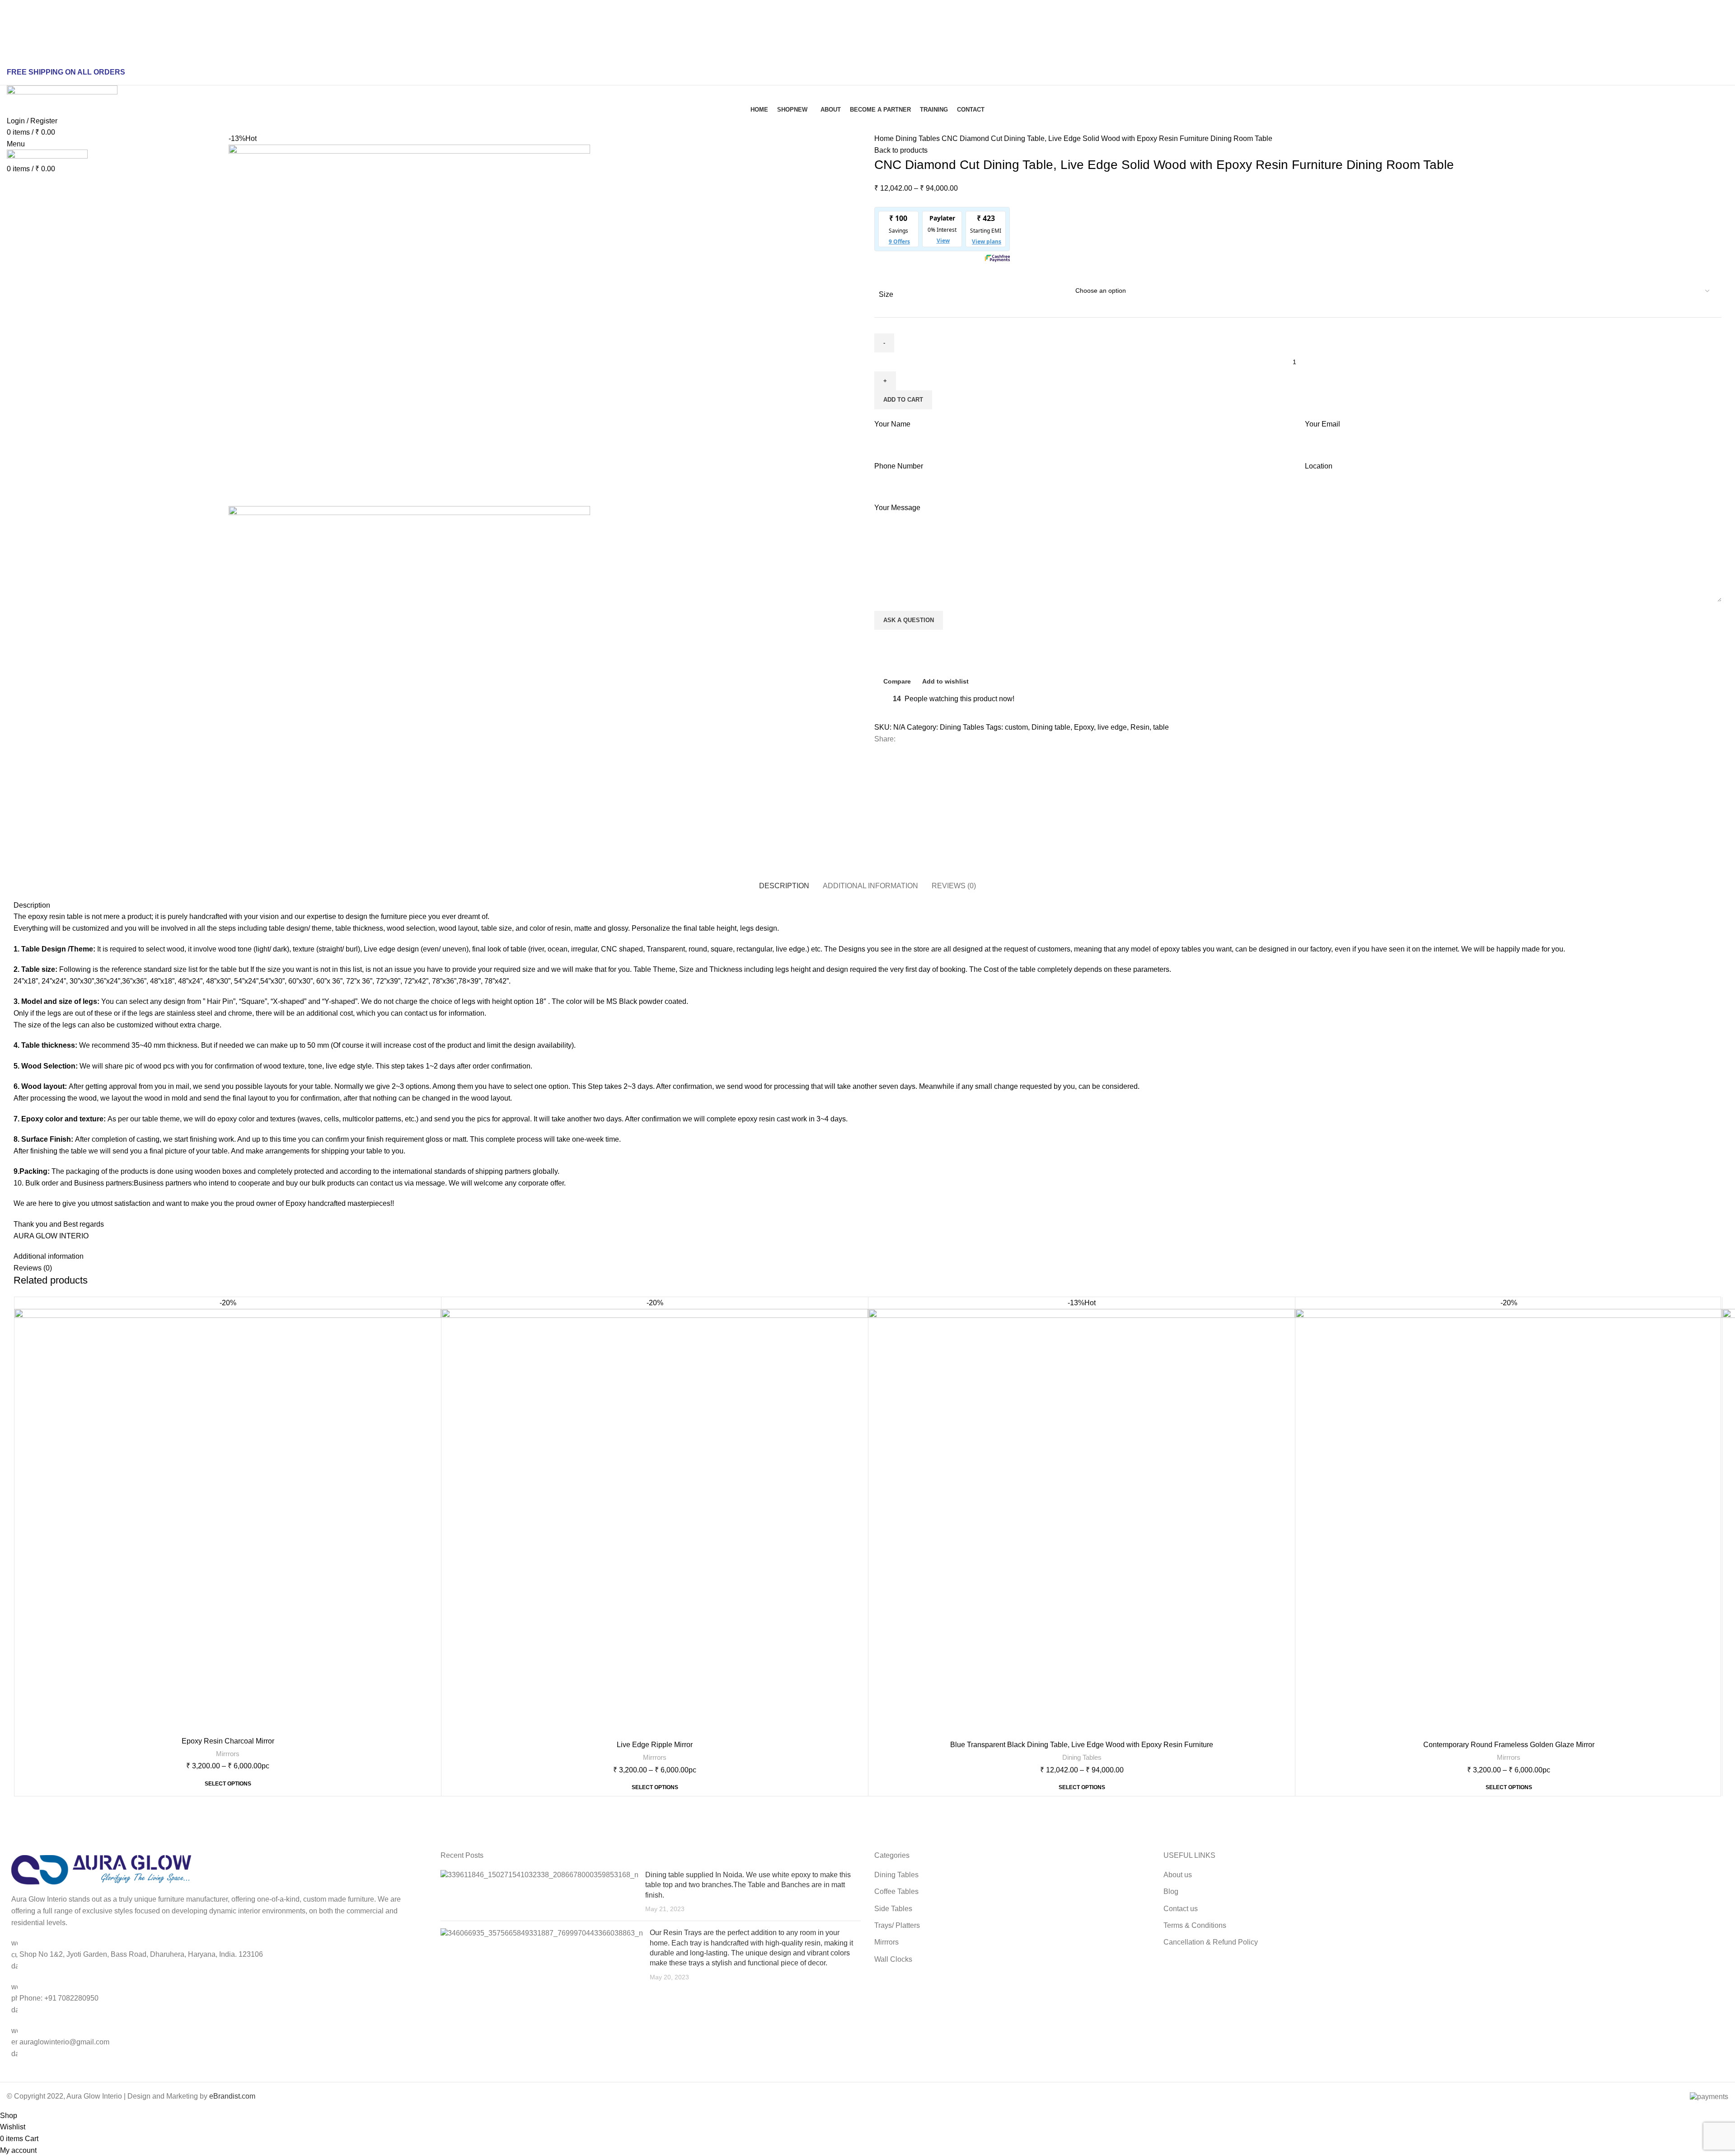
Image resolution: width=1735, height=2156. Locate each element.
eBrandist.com (232, 2096)
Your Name (892, 424)
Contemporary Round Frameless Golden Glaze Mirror (1509, 1745)
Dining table (1051, 727)
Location (1319, 466)
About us (1178, 1875)
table (1161, 727)
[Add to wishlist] (434, 1352)
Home (885, 138)
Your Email (1322, 424)
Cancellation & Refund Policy (1211, 1942)
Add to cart (903, 400)
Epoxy (1084, 727)
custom (1016, 727)
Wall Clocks (893, 1959)
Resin (1140, 727)
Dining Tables (919, 138)
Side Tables (893, 1909)
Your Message (897, 508)
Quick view (434, 1332)
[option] (115, 139)
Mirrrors (228, 1754)
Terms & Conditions (1195, 1925)
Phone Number (899, 466)
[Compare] (434, 1312)
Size (886, 294)
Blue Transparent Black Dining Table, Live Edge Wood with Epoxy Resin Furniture (1082, 1745)
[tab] (784, 881)
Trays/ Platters (897, 1925)
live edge (1112, 727)
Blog (1171, 1891)
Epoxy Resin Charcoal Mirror (228, 1741)
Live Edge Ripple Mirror (655, 1745)
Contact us (1181, 1909)
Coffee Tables (896, 1891)
